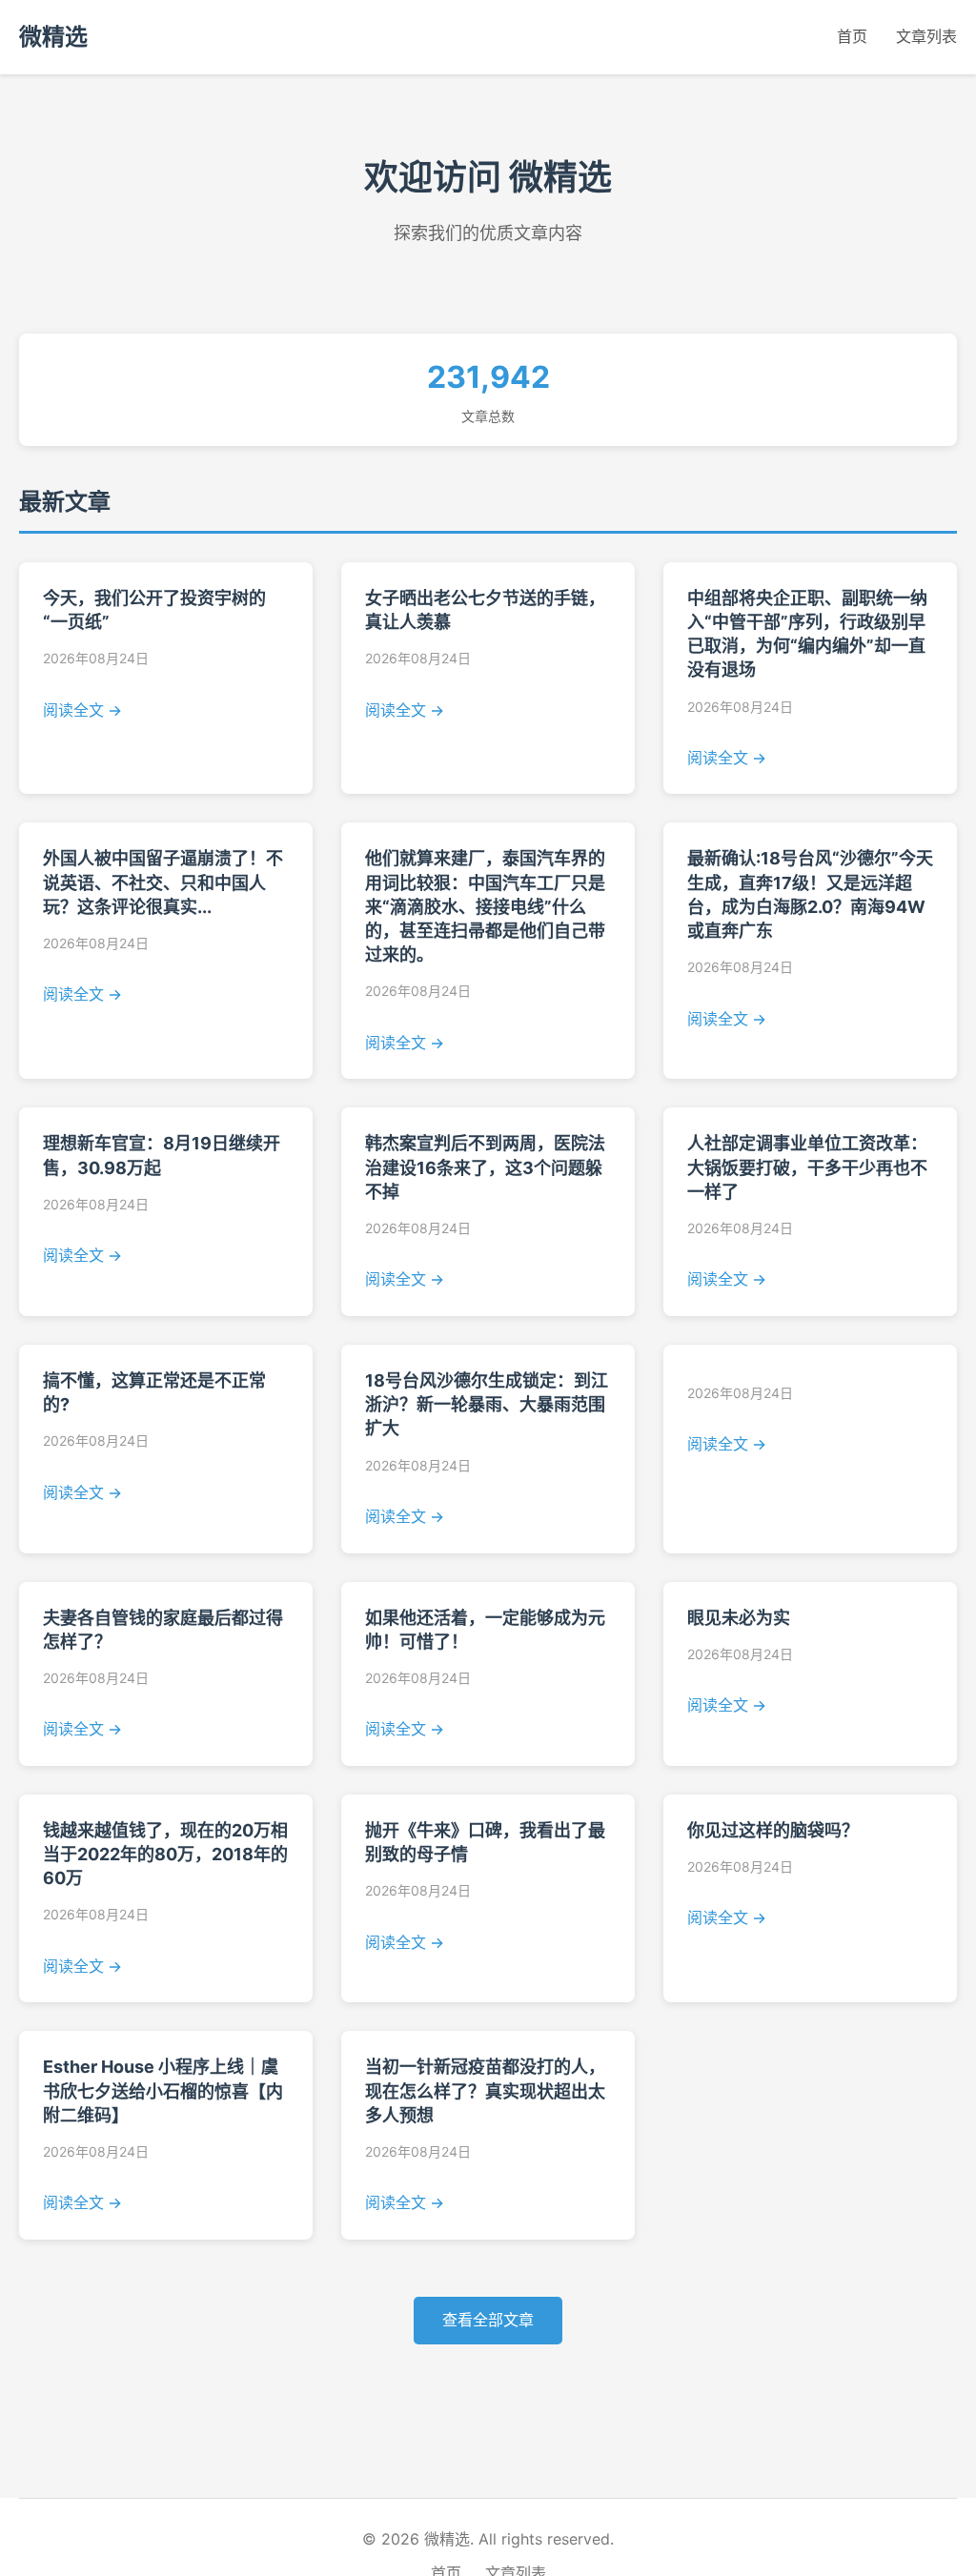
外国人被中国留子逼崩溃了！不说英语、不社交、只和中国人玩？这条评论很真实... (163, 882)
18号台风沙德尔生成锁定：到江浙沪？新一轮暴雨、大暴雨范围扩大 (487, 1404)
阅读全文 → (82, 710)
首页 (852, 36)
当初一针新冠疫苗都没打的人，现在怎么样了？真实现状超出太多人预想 (485, 2090)
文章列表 (926, 36)
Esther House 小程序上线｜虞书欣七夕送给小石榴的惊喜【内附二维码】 (163, 2090)
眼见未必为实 (739, 1618)
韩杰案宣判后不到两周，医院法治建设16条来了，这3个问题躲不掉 (485, 1167)
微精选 (53, 37)
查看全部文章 (488, 2320)
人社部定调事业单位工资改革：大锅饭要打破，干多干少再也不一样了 (807, 1167)
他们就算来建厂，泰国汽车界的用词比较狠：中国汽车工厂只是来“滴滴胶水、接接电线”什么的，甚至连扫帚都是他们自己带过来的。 (485, 906)
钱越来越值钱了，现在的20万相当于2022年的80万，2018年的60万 (165, 1854)
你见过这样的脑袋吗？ (773, 1830)
